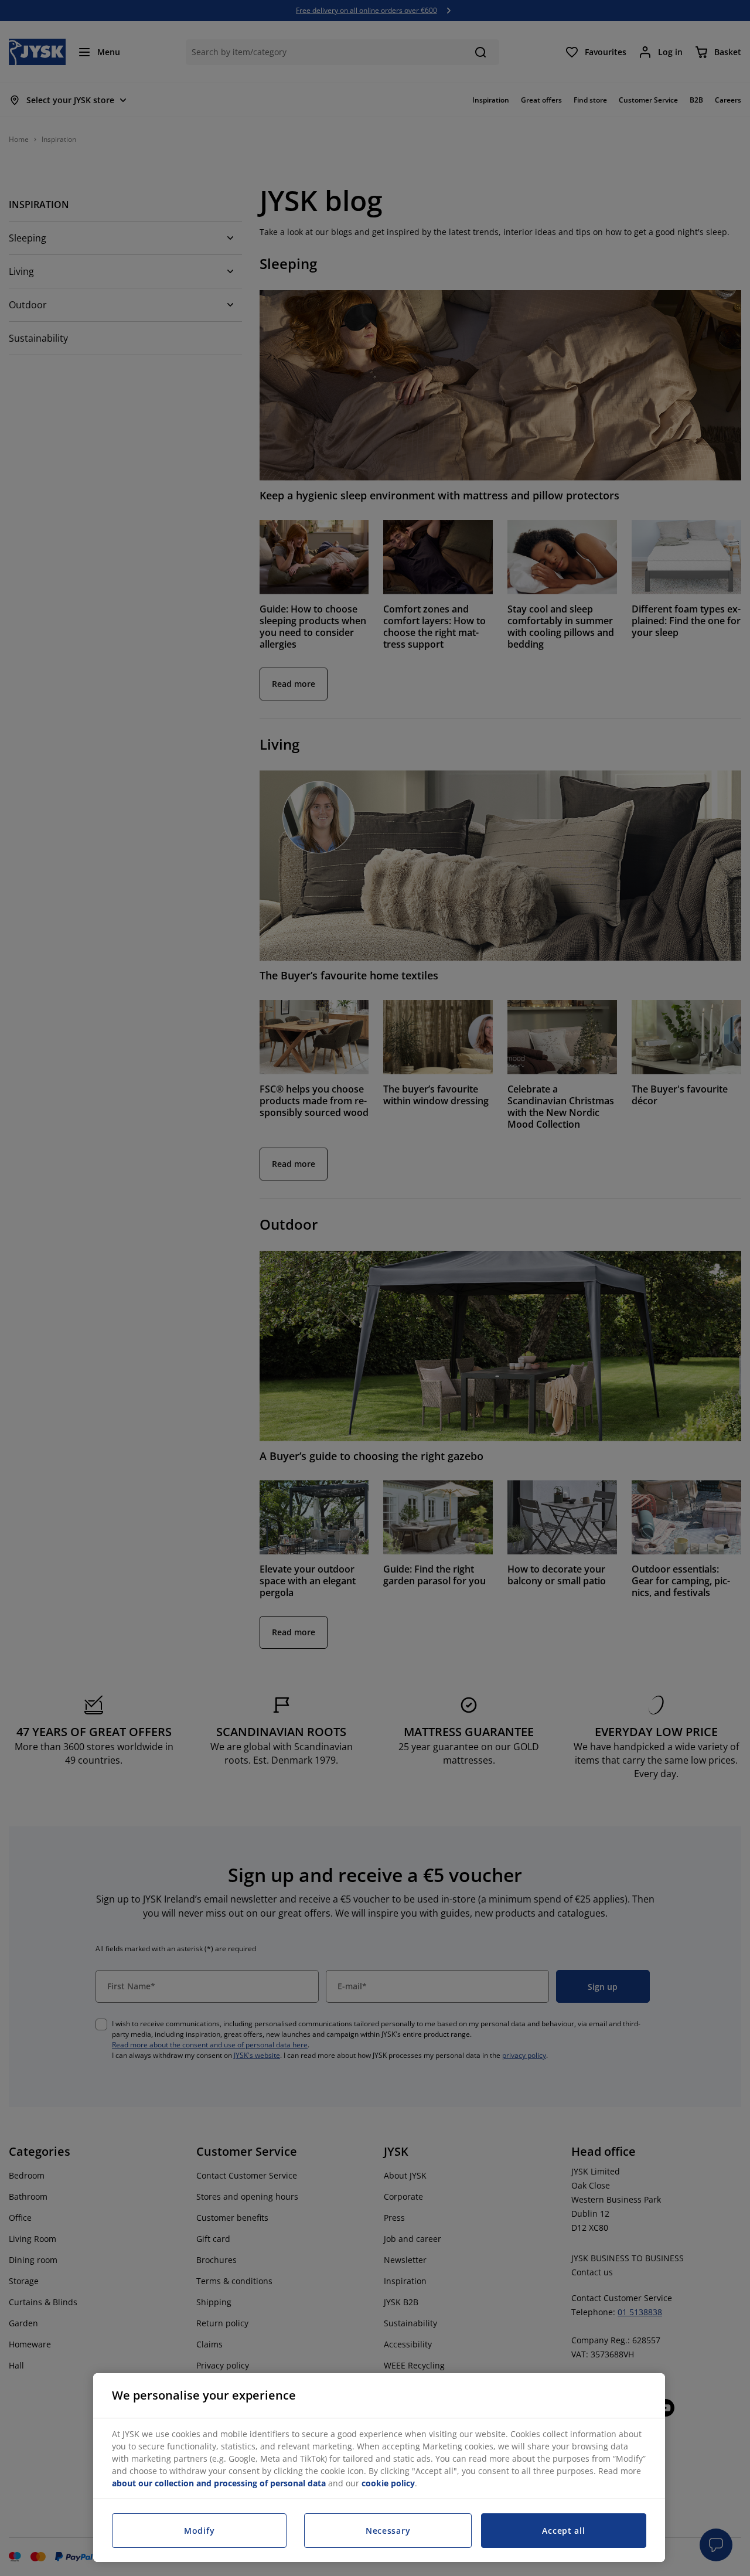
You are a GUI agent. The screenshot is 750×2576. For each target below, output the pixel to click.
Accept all (563, 2531)
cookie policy (388, 2483)
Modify (199, 2531)
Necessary (388, 2531)
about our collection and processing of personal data (219, 2483)
